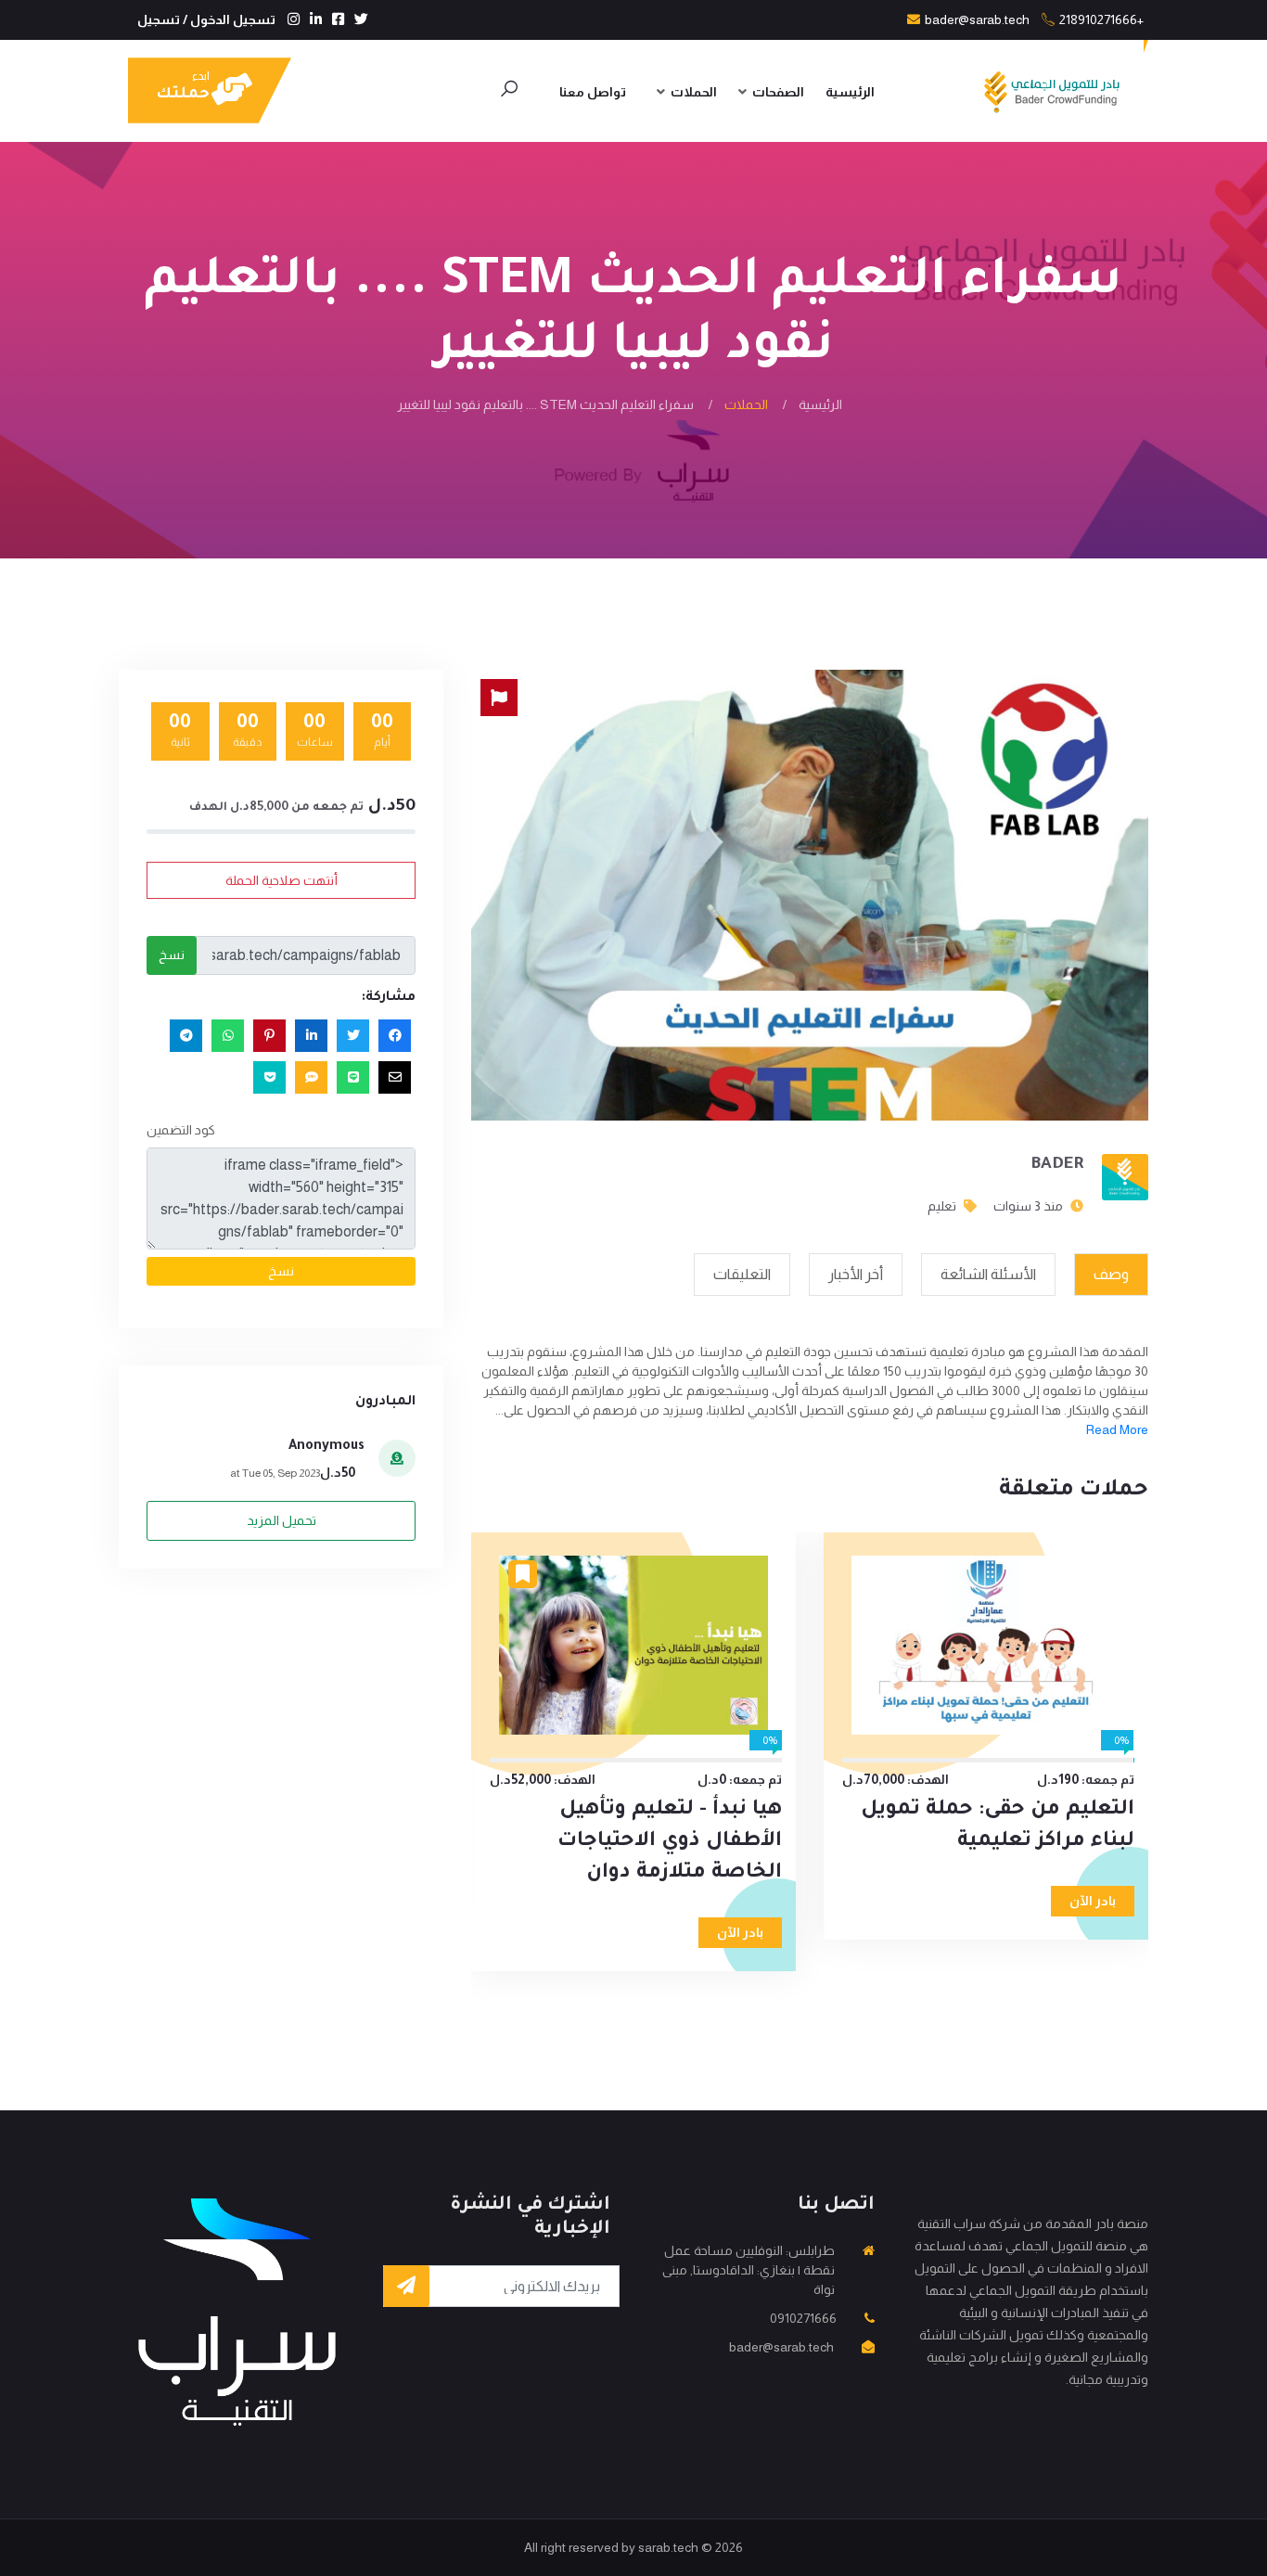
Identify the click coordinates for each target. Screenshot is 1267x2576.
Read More (1117, 1429)
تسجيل (159, 19)
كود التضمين (181, 1130)
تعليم (942, 1206)
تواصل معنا (593, 92)
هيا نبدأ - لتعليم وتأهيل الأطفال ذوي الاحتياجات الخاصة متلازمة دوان (670, 1842)
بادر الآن (1093, 1901)
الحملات (694, 92)
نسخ (172, 955)
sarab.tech (668, 2547)
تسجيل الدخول (233, 19)
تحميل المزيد (282, 1520)
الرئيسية (850, 92)
